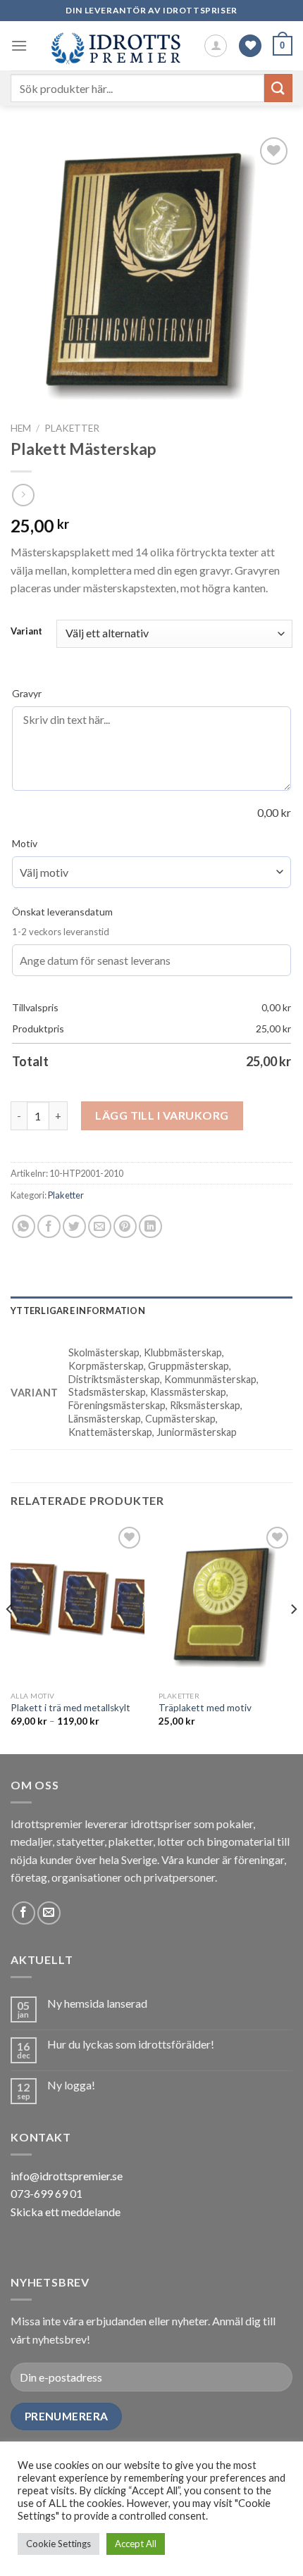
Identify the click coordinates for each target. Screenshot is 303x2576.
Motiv (25, 843)
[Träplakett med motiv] (225, 1603)
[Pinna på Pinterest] (125, 1226)
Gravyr (27, 693)
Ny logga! (71, 2085)
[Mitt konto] (216, 46)
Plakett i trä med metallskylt (70, 1708)
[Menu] (19, 45)
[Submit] (278, 88)
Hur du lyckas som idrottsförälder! (131, 2044)
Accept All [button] (136, 2544)
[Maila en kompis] (100, 1226)
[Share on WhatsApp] (24, 1226)
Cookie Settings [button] (58, 2544)
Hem (21, 428)
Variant (26, 632)
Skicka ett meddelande (66, 2212)
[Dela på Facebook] (49, 1226)
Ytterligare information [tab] (78, 1311)
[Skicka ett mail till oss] (49, 1913)
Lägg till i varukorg (162, 1115)
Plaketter (72, 428)
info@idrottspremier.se (67, 2176)
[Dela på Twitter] (74, 1226)
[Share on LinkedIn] (150, 1226)
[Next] (293, 1637)
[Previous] (10, 1637)
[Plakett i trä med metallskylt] (78, 1603)
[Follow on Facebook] (24, 1913)
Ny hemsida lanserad (97, 2003)
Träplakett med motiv (205, 1708)
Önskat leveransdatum (62, 912)
